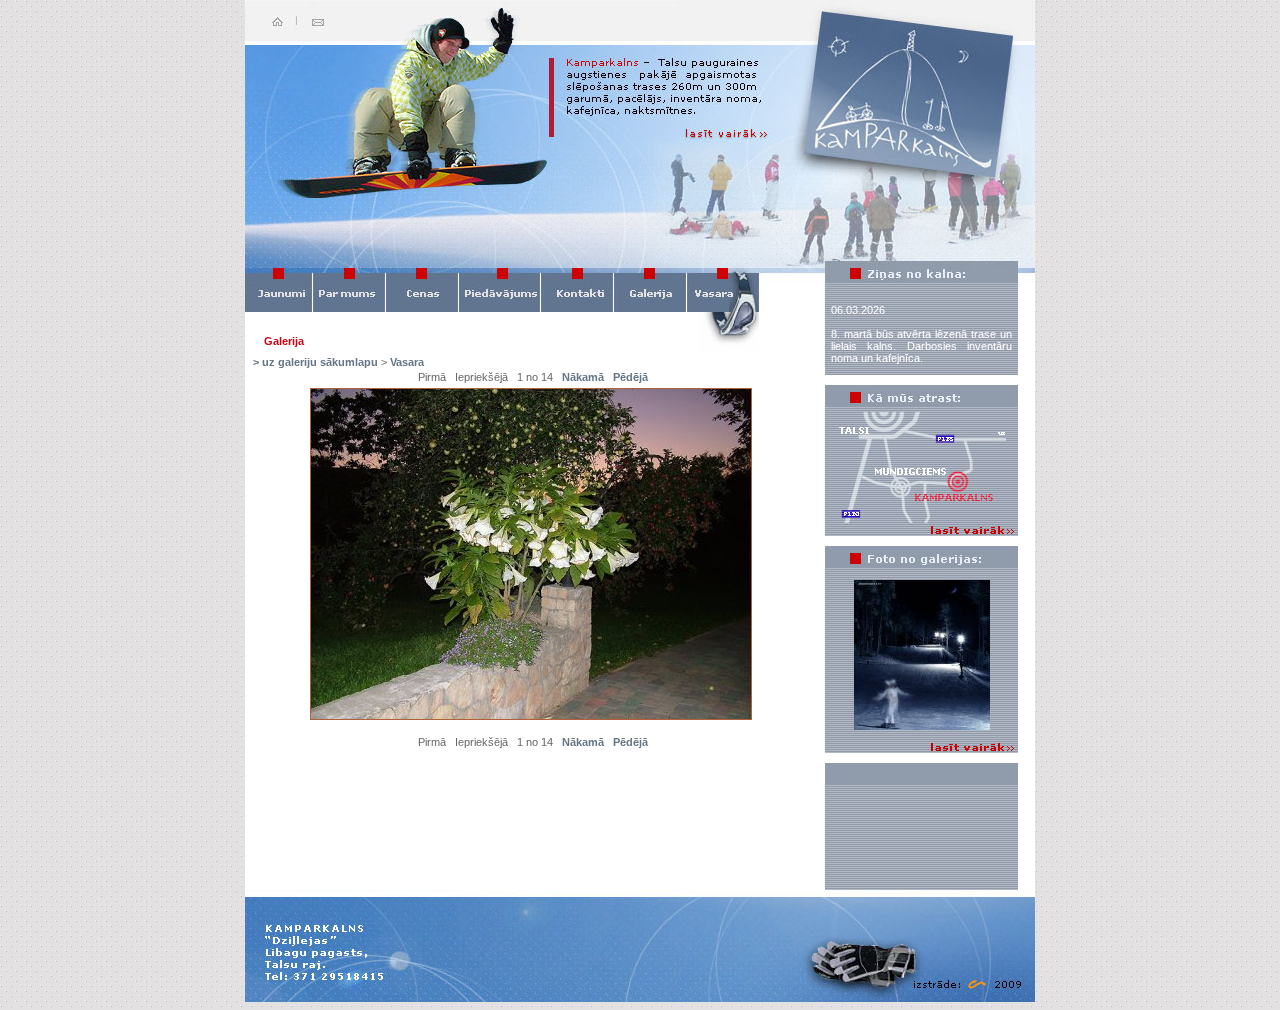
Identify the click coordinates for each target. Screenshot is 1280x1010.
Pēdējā (630, 377)
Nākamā (583, 377)
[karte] (921, 521)
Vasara (407, 362)
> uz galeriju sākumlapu (315, 362)
